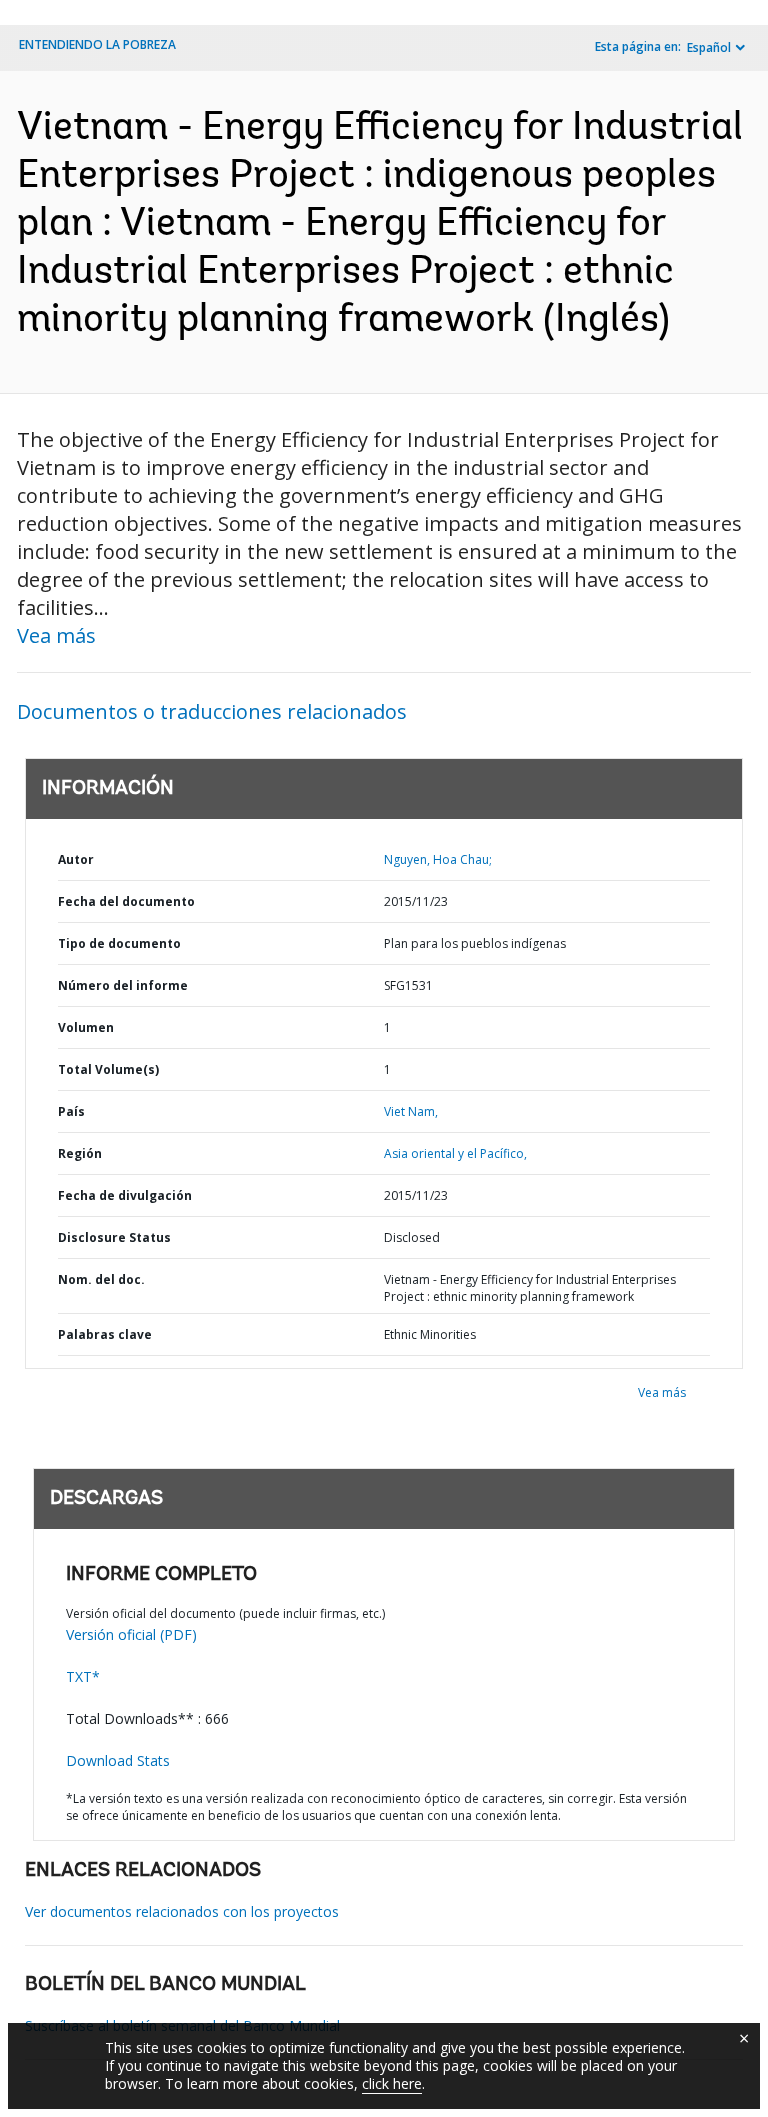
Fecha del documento (126, 901)
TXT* (83, 1676)
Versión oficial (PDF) (131, 1634)
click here (392, 2083)
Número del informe (123, 985)
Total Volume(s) (108, 1069)
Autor (76, 859)
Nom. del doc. (101, 1279)
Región (80, 1153)
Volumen (86, 1027)
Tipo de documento (119, 943)
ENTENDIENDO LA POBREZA (97, 44)
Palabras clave (105, 1334)
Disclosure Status (114, 1237)
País (71, 1111)
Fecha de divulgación (125, 1195)
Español (709, 47)
